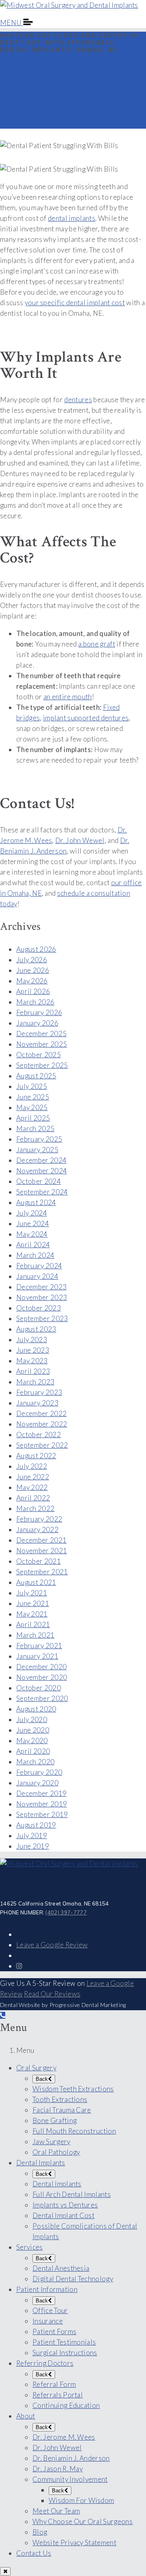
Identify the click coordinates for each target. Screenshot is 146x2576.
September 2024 (42, 1192)
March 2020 (35, 1762)
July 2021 (32, 1593)
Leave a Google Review (52, 1945)
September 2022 (42, 1445)
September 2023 (42, 1318)
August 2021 (36, 1582)
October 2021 (39, 1561)
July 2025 (32, 1086)
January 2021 (37, 1656)
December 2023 (41, 1287)
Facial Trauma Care (62, 2110)
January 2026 (37, 1023)
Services (30, 2247)
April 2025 (33, 1118)
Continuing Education (66, 2405)
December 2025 (41, 1034)
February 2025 (39, 1139)
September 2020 (42, 1698)
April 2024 (33, 1245)
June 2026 (33, 970)
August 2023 (36, 1329)
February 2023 (39, 1392)
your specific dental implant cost (75, 303)
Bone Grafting (55, 2120)
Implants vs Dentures (65, 2205)
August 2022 (36, 1456)
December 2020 (41, 1667)
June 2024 (33, 1223)
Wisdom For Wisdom (81, 2500)
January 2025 (37, 1150)
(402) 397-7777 (66, 1912)
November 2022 (42, 1424)
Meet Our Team (56, 2511)
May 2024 (32, 1234)
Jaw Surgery (52, 2142)
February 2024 (39, 1266)
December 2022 (41, 1413)
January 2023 (37, 1403)
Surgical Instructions (65, 2353)
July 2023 (32, 1340)
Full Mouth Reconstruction (74, 2131)
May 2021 (32, 1614)
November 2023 (42, 1297)
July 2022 (32, 1466)
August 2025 (36, 1076)
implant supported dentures (86, 718)
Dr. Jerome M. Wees (64, 2437)
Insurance (48, 2321)
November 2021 (42, 1551)
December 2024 (41, 1160)
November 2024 (42, 1171)
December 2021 (41, 1540)
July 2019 (32, 1836)
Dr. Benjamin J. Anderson (71, 2458)
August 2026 (36, 949)
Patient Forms (54, 2331)
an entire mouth (68, 697)
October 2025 (39, 1055)
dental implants (72, 218)
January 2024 (37, 1276)
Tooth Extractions (60, 2099)
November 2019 (42, 1804)
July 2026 (32, 960)
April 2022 (33, 1498)
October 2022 (39, 1435)
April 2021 (33, 1624)
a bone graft (97, 644)
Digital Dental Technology (73, 2279)
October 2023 (39, 1308)
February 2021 (39, 1646)
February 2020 (39, 1772)
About (26, 2416)
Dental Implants (41, 2163)
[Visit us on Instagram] (19, 1966)
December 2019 (41, 1793)
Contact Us (34, 2553)
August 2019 (36, 1825)
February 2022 (39, 1519)
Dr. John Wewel (80, 840)
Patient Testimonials (64, 2342)
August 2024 (36, 1202)
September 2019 (42, 1814)
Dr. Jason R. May (58, 2469)
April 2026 (33, 991)
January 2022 (37, 1529)
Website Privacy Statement (74, 2543)
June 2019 (33, 1846)
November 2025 (42, 1044)
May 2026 (32, 981)
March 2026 (35, 1002)
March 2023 (35, 1382)
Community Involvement (70, 2479)
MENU (12, 23)
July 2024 (32, 1213)
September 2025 (42, 1065)
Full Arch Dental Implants (72, 2194)
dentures (78, 400)
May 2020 (32, 1741)
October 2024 (39, 1181)
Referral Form (54, 2384)
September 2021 (42, 1572)
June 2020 (33, 1730)
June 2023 (33, 1350)
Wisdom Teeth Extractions (73, 2089)
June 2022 (33, 1477)
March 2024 (35, 1255)
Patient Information (47, 2289)
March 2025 (35, 1128)
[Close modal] (5, 2571)
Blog (40, 2532)
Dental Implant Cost (63, 2215)
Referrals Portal (58, 2395)
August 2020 (36, 1709)
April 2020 (33, 1751)
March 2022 (35, 1508)
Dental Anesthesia (61, 2268)
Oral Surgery (36, 2068)
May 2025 (32, 1107)
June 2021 (33, 1603)
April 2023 (33, 1371)
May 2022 (32, 1487)
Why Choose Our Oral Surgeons (83, 2521)
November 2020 (42, 1677)
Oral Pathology (56, 2152)
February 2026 (39, 1012)
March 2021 (35, 1635)
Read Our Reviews (52, 1994)
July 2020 (32, 1719)
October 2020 (39, 1688)
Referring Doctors (45, 2363)
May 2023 (32, 1361)
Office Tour (50, 2310)
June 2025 (33, 1097)
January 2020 (37, 1783)
